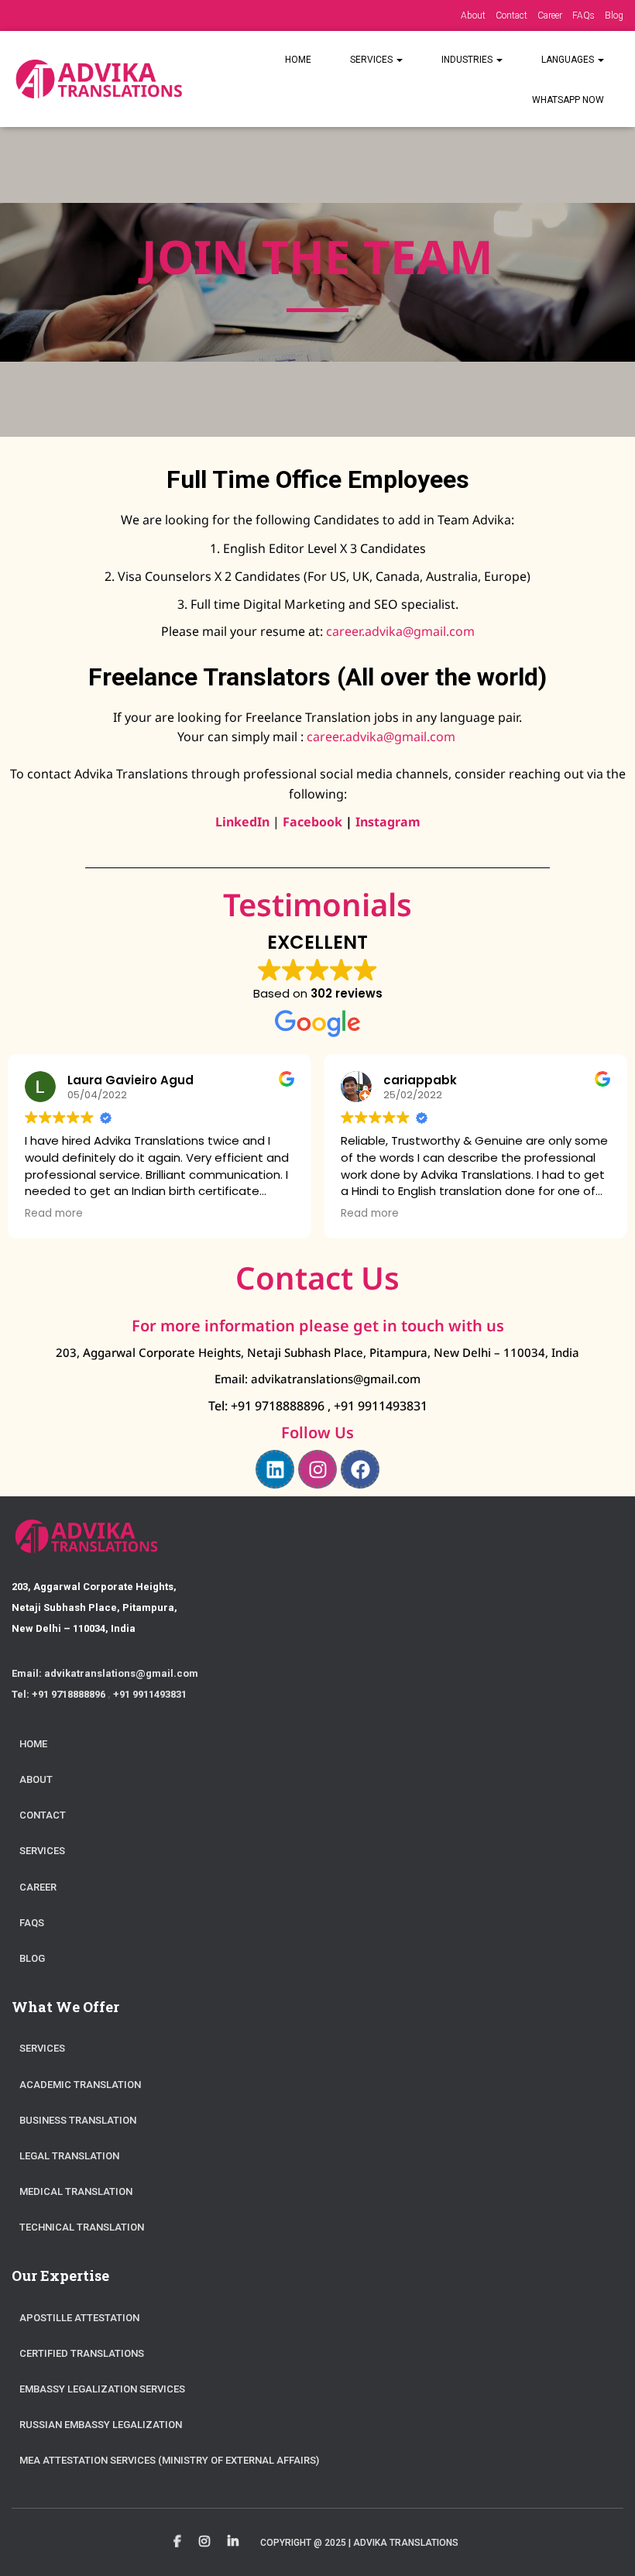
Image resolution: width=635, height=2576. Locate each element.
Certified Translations (82, 2353)
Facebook (312, 822)
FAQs (584, 15)
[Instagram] (317, 1469)
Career (550, 15)
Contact (511, 15)
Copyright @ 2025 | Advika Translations (359, 2543)
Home (298, 60)
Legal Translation (69, 2156)
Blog (614, 15)
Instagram (204, 2542)
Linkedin (233, 2542)
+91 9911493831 (381, 1406)
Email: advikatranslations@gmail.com (317, 1379)
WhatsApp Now (568, 100)
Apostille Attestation (79, 2318)
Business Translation (78, 2120)
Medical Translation (76, 2191)
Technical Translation (82, 2227)
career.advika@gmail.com (400, 631)
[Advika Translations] (98, 79)
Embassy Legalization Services (102, 2389)
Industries (468, 60)
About (473, 15)
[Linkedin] (275, 1469)
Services (372, 60)
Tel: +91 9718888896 (268, 1406)
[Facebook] (360, 1469)
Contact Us (317, 1278)
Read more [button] (54, 1214)
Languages (569, 60)
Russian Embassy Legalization (101, 2425)
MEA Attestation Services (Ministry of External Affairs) (169, 2460)
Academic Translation (80, 2085)
